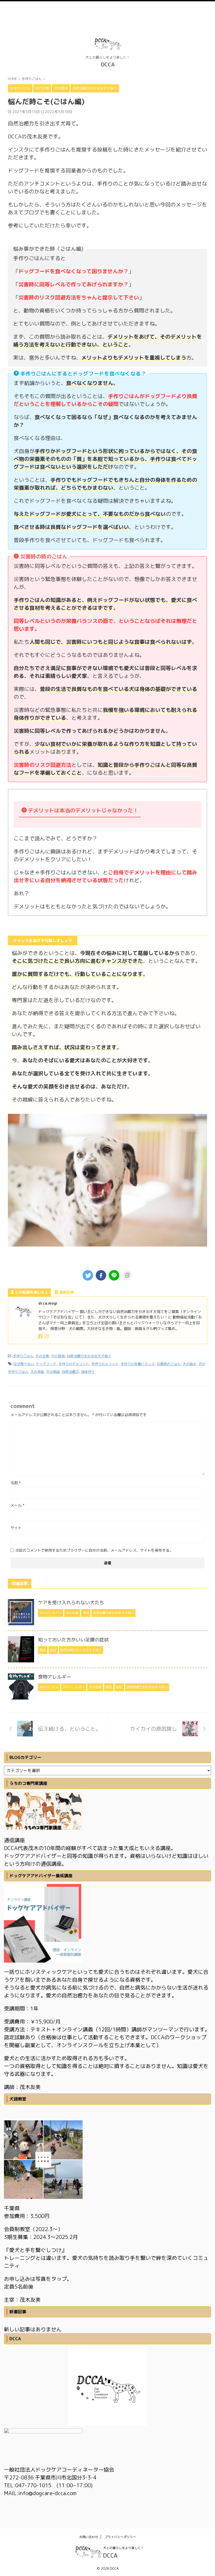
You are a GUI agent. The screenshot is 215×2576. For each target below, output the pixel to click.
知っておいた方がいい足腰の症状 (73, 1640)
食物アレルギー (55, 1677)
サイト (16, 1528)
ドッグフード (46, 1364)
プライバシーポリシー (120, 2537)
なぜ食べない (24, 1364)
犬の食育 (58, 1356)
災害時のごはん (169, 1364)
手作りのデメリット (74, 1364)
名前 (16, 1483)
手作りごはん (23, 1356)
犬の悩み (190, 1364)
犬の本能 (37, 1372)
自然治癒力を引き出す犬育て (89, 1356)
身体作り (88, 1372)
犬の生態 (42, 1356)
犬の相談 (53, 1372)
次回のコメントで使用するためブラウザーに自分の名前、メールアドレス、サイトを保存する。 (94, 1550)
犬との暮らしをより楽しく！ (123, 2548)
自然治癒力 (70, 1372)
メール (17, 1505)
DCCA (108, 64)
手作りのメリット (105, 1364)
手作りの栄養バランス (138, 1364)
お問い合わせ (89, 2537)
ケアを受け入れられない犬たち (71, 1603)
